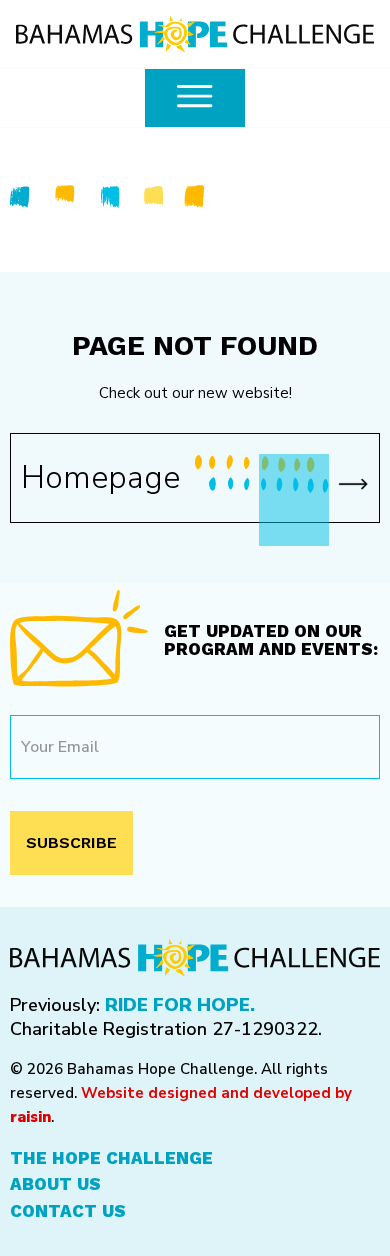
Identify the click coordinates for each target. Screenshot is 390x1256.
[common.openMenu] (195, 98)
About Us (55, 1184)
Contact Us (68, 1211)
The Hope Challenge (111, 1158)
